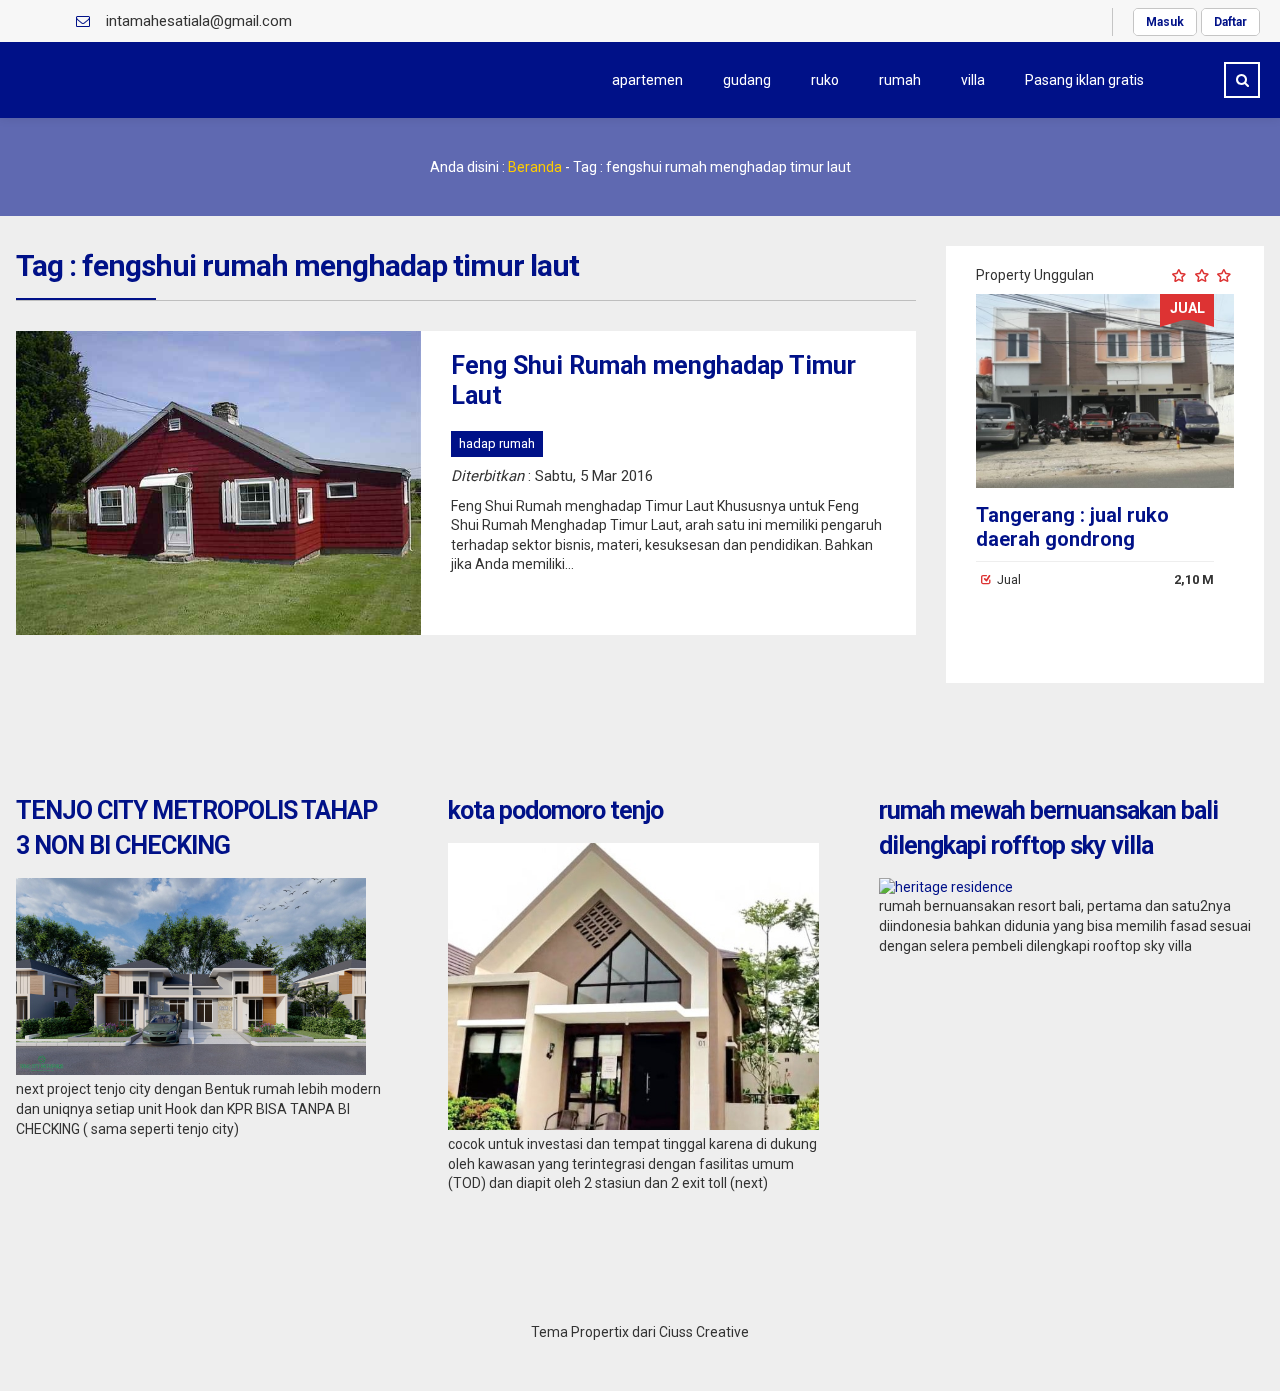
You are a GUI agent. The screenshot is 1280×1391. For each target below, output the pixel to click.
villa (973, 80)
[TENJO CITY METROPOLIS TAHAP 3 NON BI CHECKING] (191, 1070)
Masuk (1165, 22)
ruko (825, 80)
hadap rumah (497, 443)
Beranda (535, 167)
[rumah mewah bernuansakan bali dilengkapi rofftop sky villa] (946, 887)
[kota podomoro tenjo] (634, 1125)
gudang (747, 80)
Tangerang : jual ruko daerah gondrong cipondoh (1072, 539)
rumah (900, 80)
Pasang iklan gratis (1084, 80)
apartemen (647, 80)
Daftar (1230, 22)
